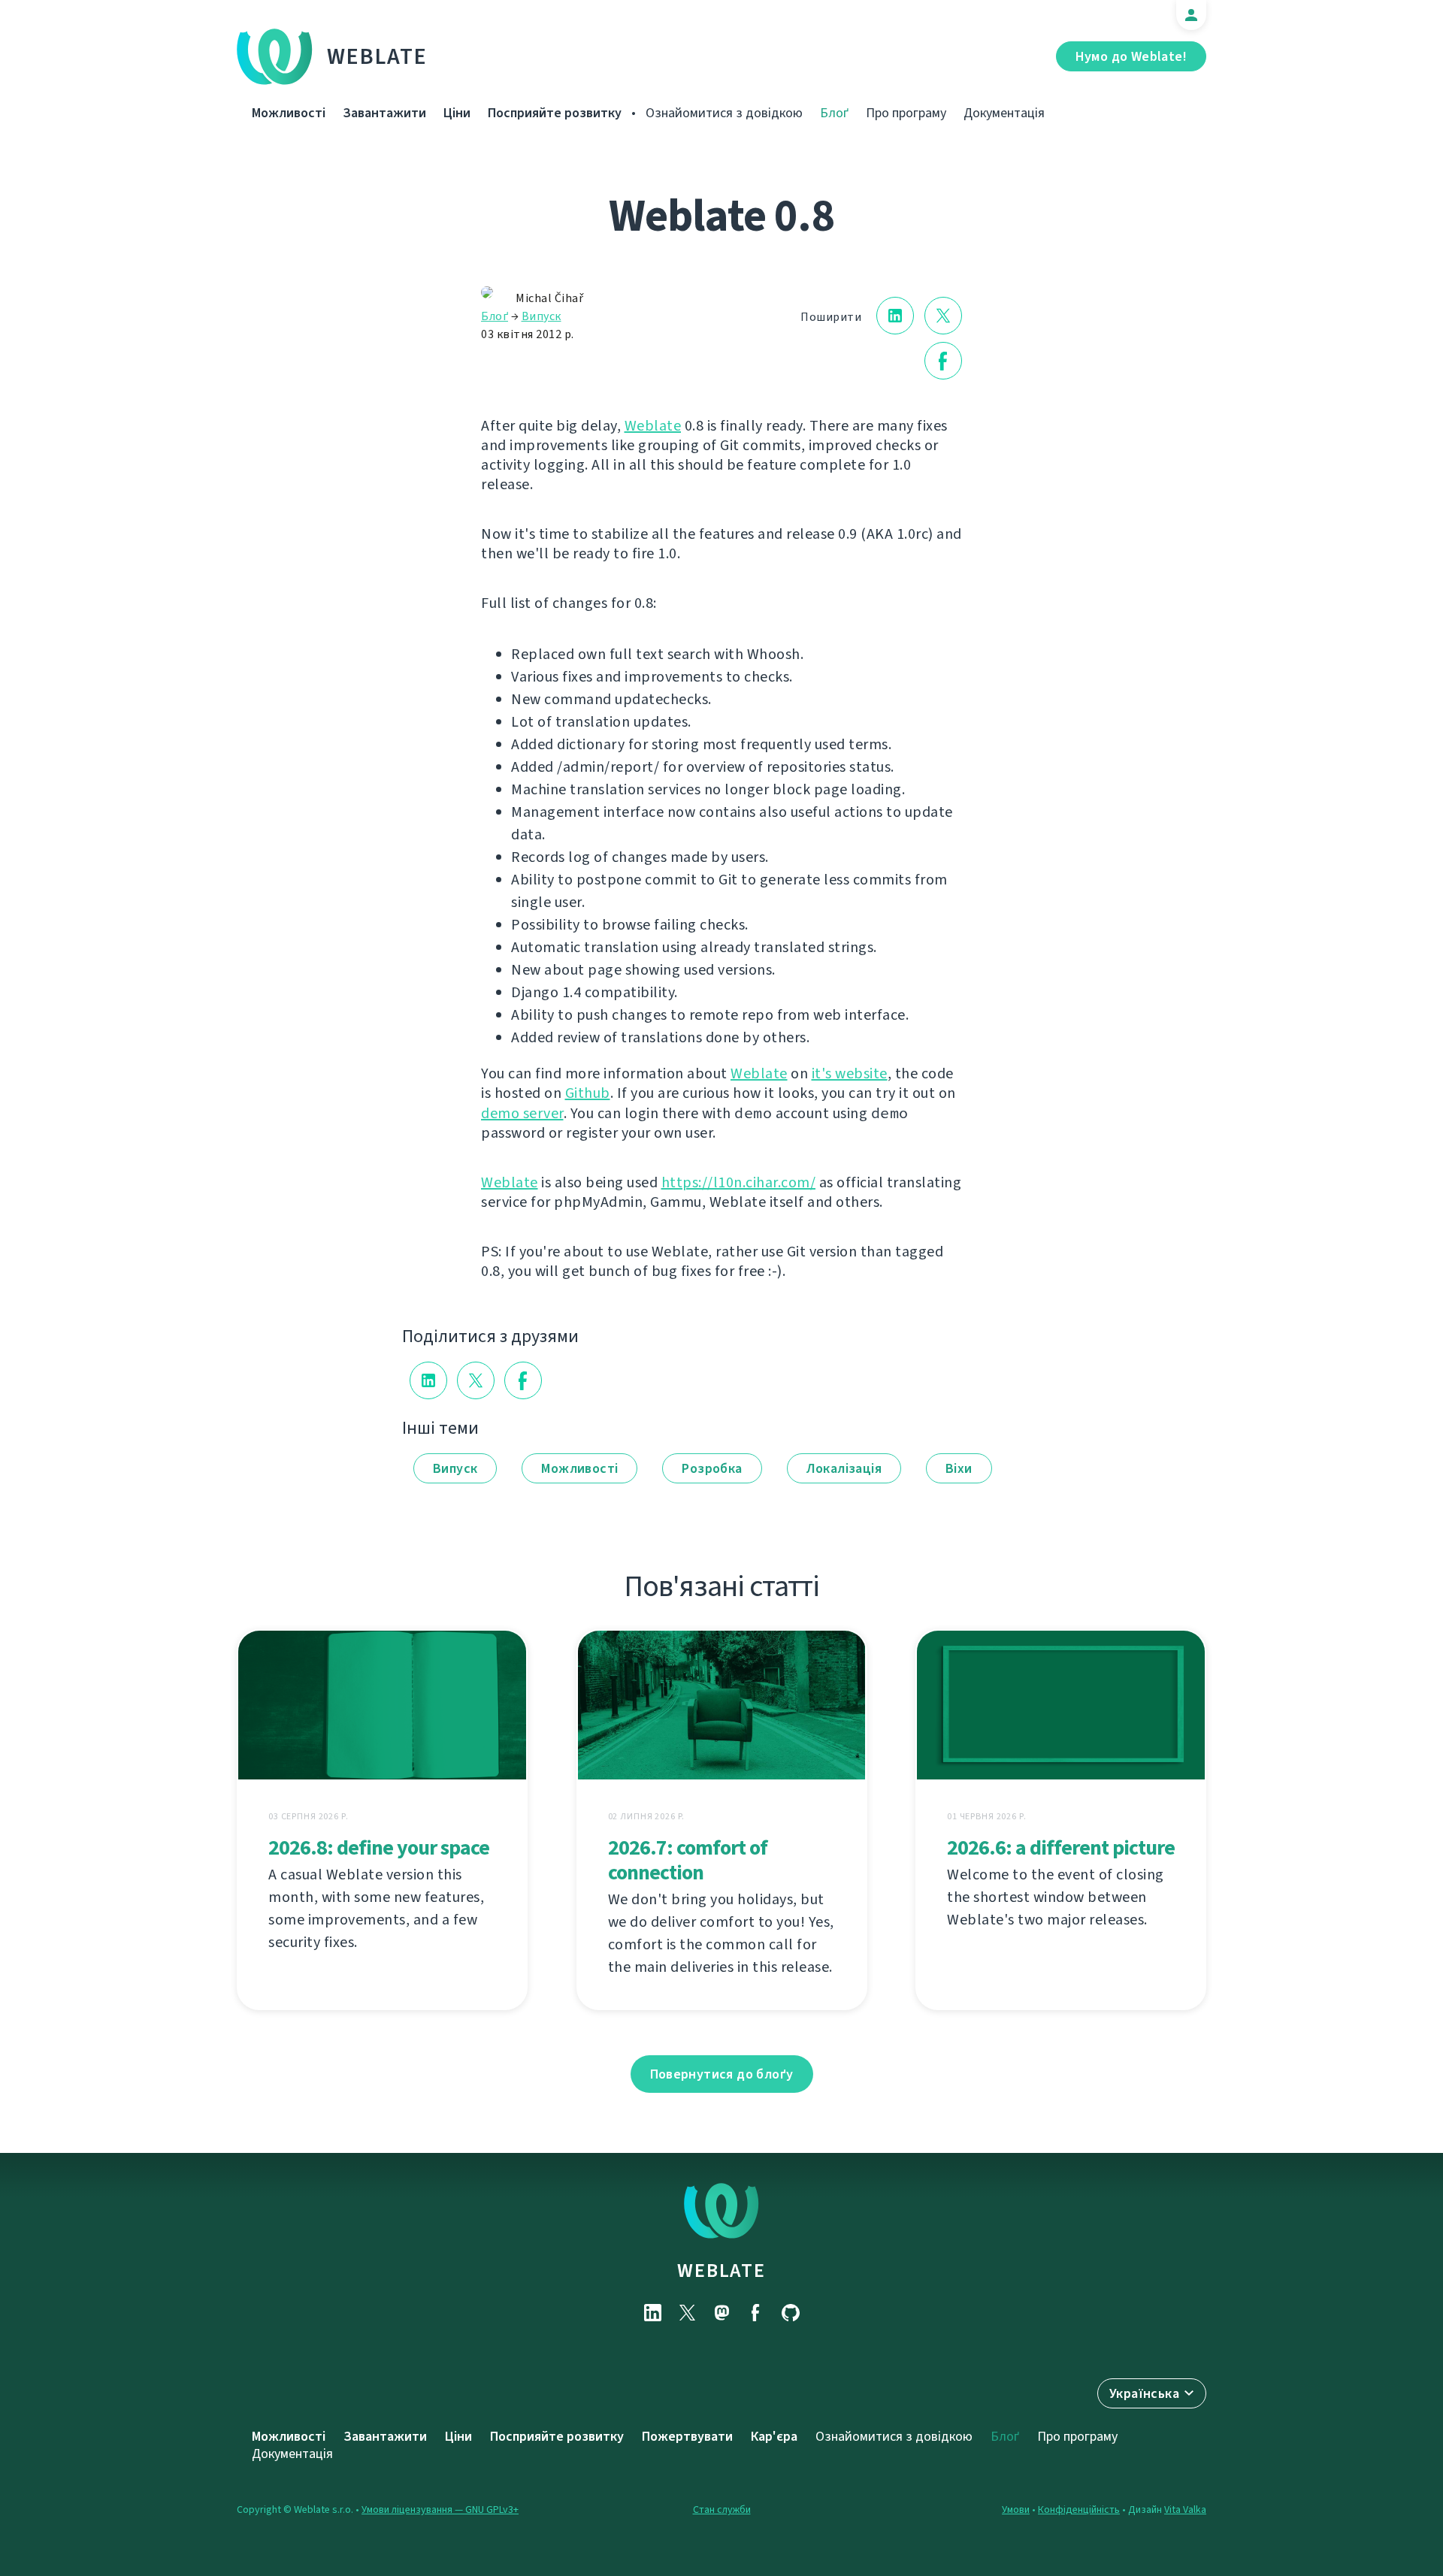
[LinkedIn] (652, 2313)
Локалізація (844, 1468)
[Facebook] (756, 2313)
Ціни (457, 113)
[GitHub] (791, 2313)
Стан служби (722, 2509)
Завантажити (384, 113)
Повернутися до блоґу (722, 2074)
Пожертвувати (687, 2436)
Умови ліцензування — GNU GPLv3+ (440, 2509)
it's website (850, 1073)
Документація (1004, 113)
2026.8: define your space (379, 1847)
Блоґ (834, 113)
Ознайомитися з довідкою (724, 113)
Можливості (289, 113)
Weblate (377, 56)
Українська (1144, 2393)
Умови (1016, 2509)
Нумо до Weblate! (1131, 56)
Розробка (712, 1468)
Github (588, 1093)
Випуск (542, 316)
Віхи (959, 1468)
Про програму (906, 113)
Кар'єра (774, 2436)
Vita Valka (1185, 2509)
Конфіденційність (1079, 2509)
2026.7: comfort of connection (688, 1860)
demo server (522, 1113)
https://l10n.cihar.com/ (739, 1182)
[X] (687, 2313)
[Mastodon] (721, 2313)
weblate (721, 2270)
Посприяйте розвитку (555, 113)
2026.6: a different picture (1061, 1847)
